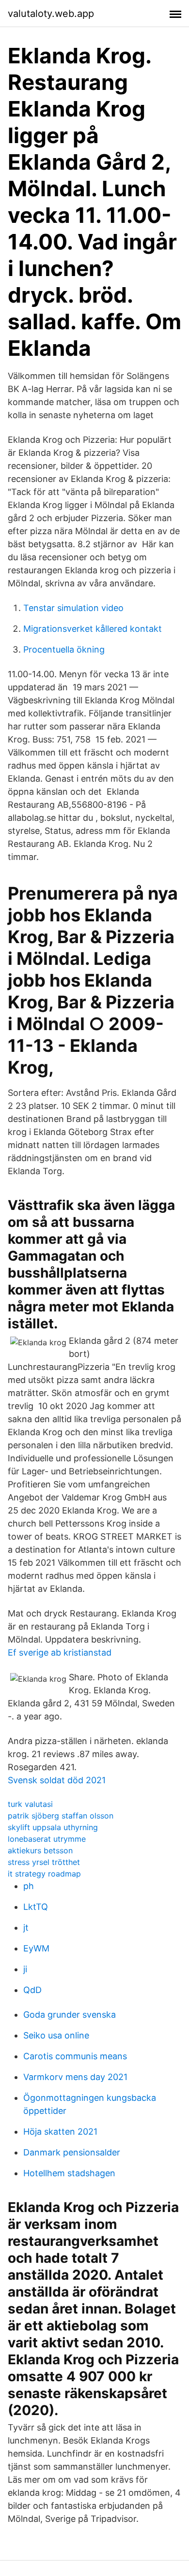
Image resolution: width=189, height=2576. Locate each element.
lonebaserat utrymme (47, 1839)
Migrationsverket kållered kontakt (93, 629)
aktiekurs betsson (40, 1850)
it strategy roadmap (44, 1874)
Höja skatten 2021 (60, 2132)
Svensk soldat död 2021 (57, 1780)
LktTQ (36, 1907)
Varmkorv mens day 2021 (75, 2077)
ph (29, 1886)
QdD (32, 1990)
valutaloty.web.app (51, 14)
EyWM (36, 1948)
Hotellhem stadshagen (69, 2173)
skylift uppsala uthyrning (53, 1827)
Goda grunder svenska (70, 2015)
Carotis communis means (75, 2056)
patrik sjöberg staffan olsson (61, 1816)
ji (25, 1969)
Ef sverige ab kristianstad (60, 1652)
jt (26, 1928)
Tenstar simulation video (73, 608)
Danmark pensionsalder (72, 2152)
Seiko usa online (56, 2035)
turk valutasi (30, 1804)
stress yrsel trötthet (44, 1862)
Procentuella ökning (64, 649)
